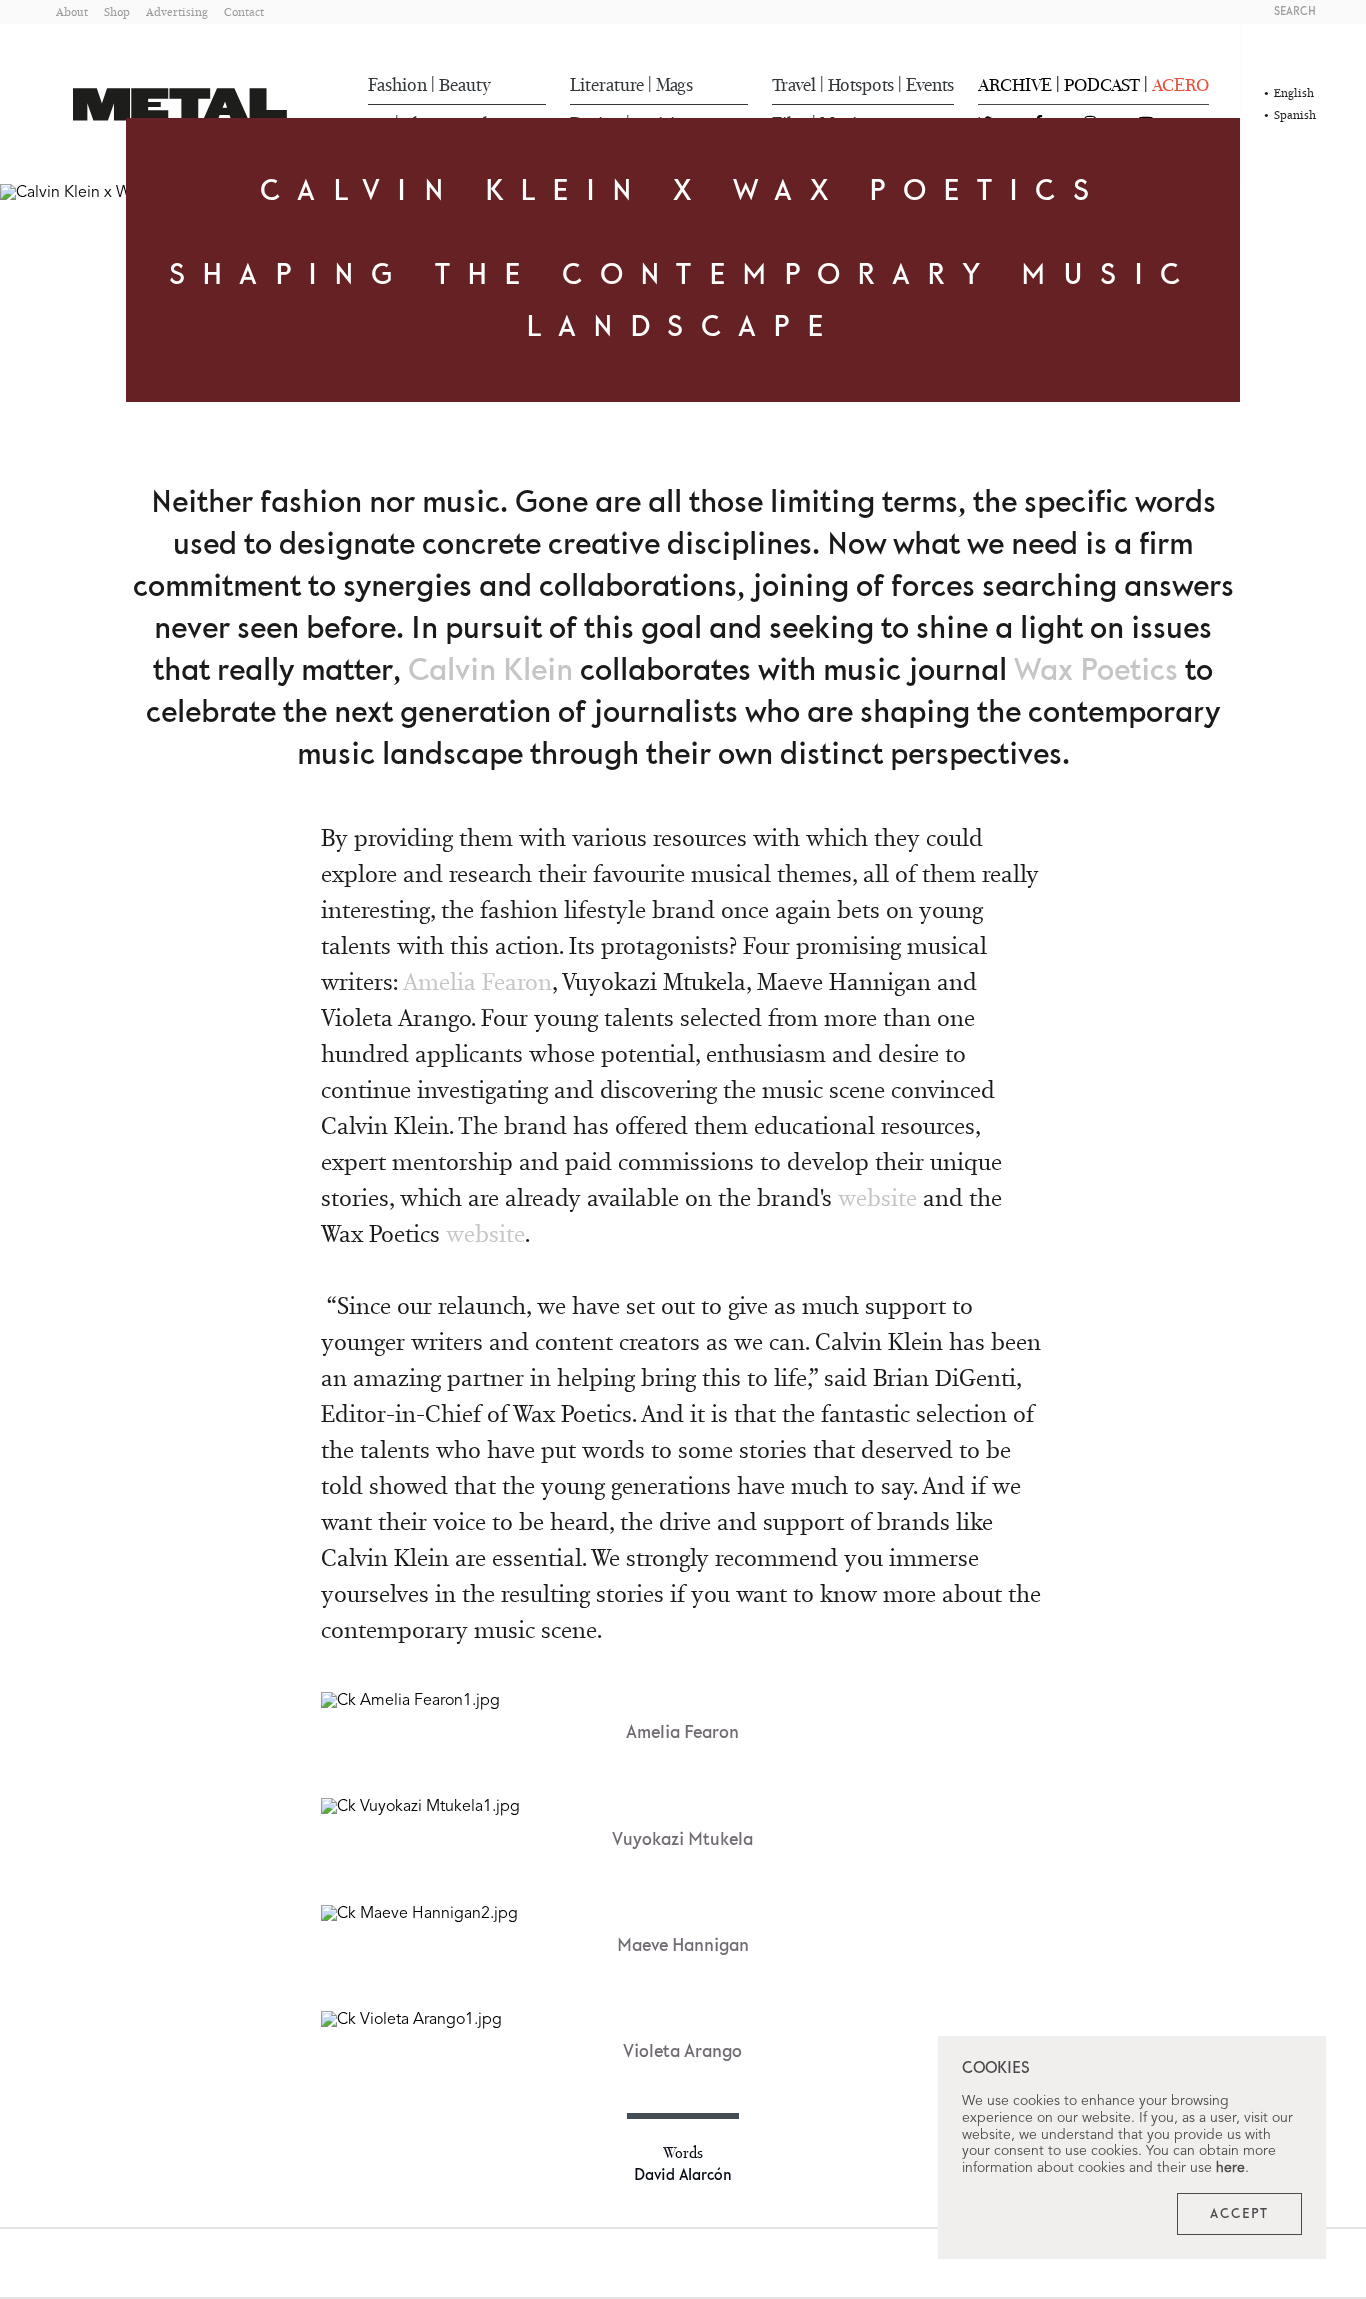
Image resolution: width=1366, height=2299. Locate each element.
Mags (674, 85)
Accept (1239, 2214)
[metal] (180, 104)
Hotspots (861, 85)
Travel (794, 85)
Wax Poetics (1096, 671)
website (877, 1197)
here (1230, 2168)
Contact (244, 11)
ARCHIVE (1015, 85)
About (72, 11)
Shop (117, 11)
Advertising (177, 11)
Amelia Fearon (477, 981)
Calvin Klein (490, 671)
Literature (607, 85)
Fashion (397, 85)
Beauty (465, 85)
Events (930, 85)
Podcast (1102, 85)
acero (1180, 85)
